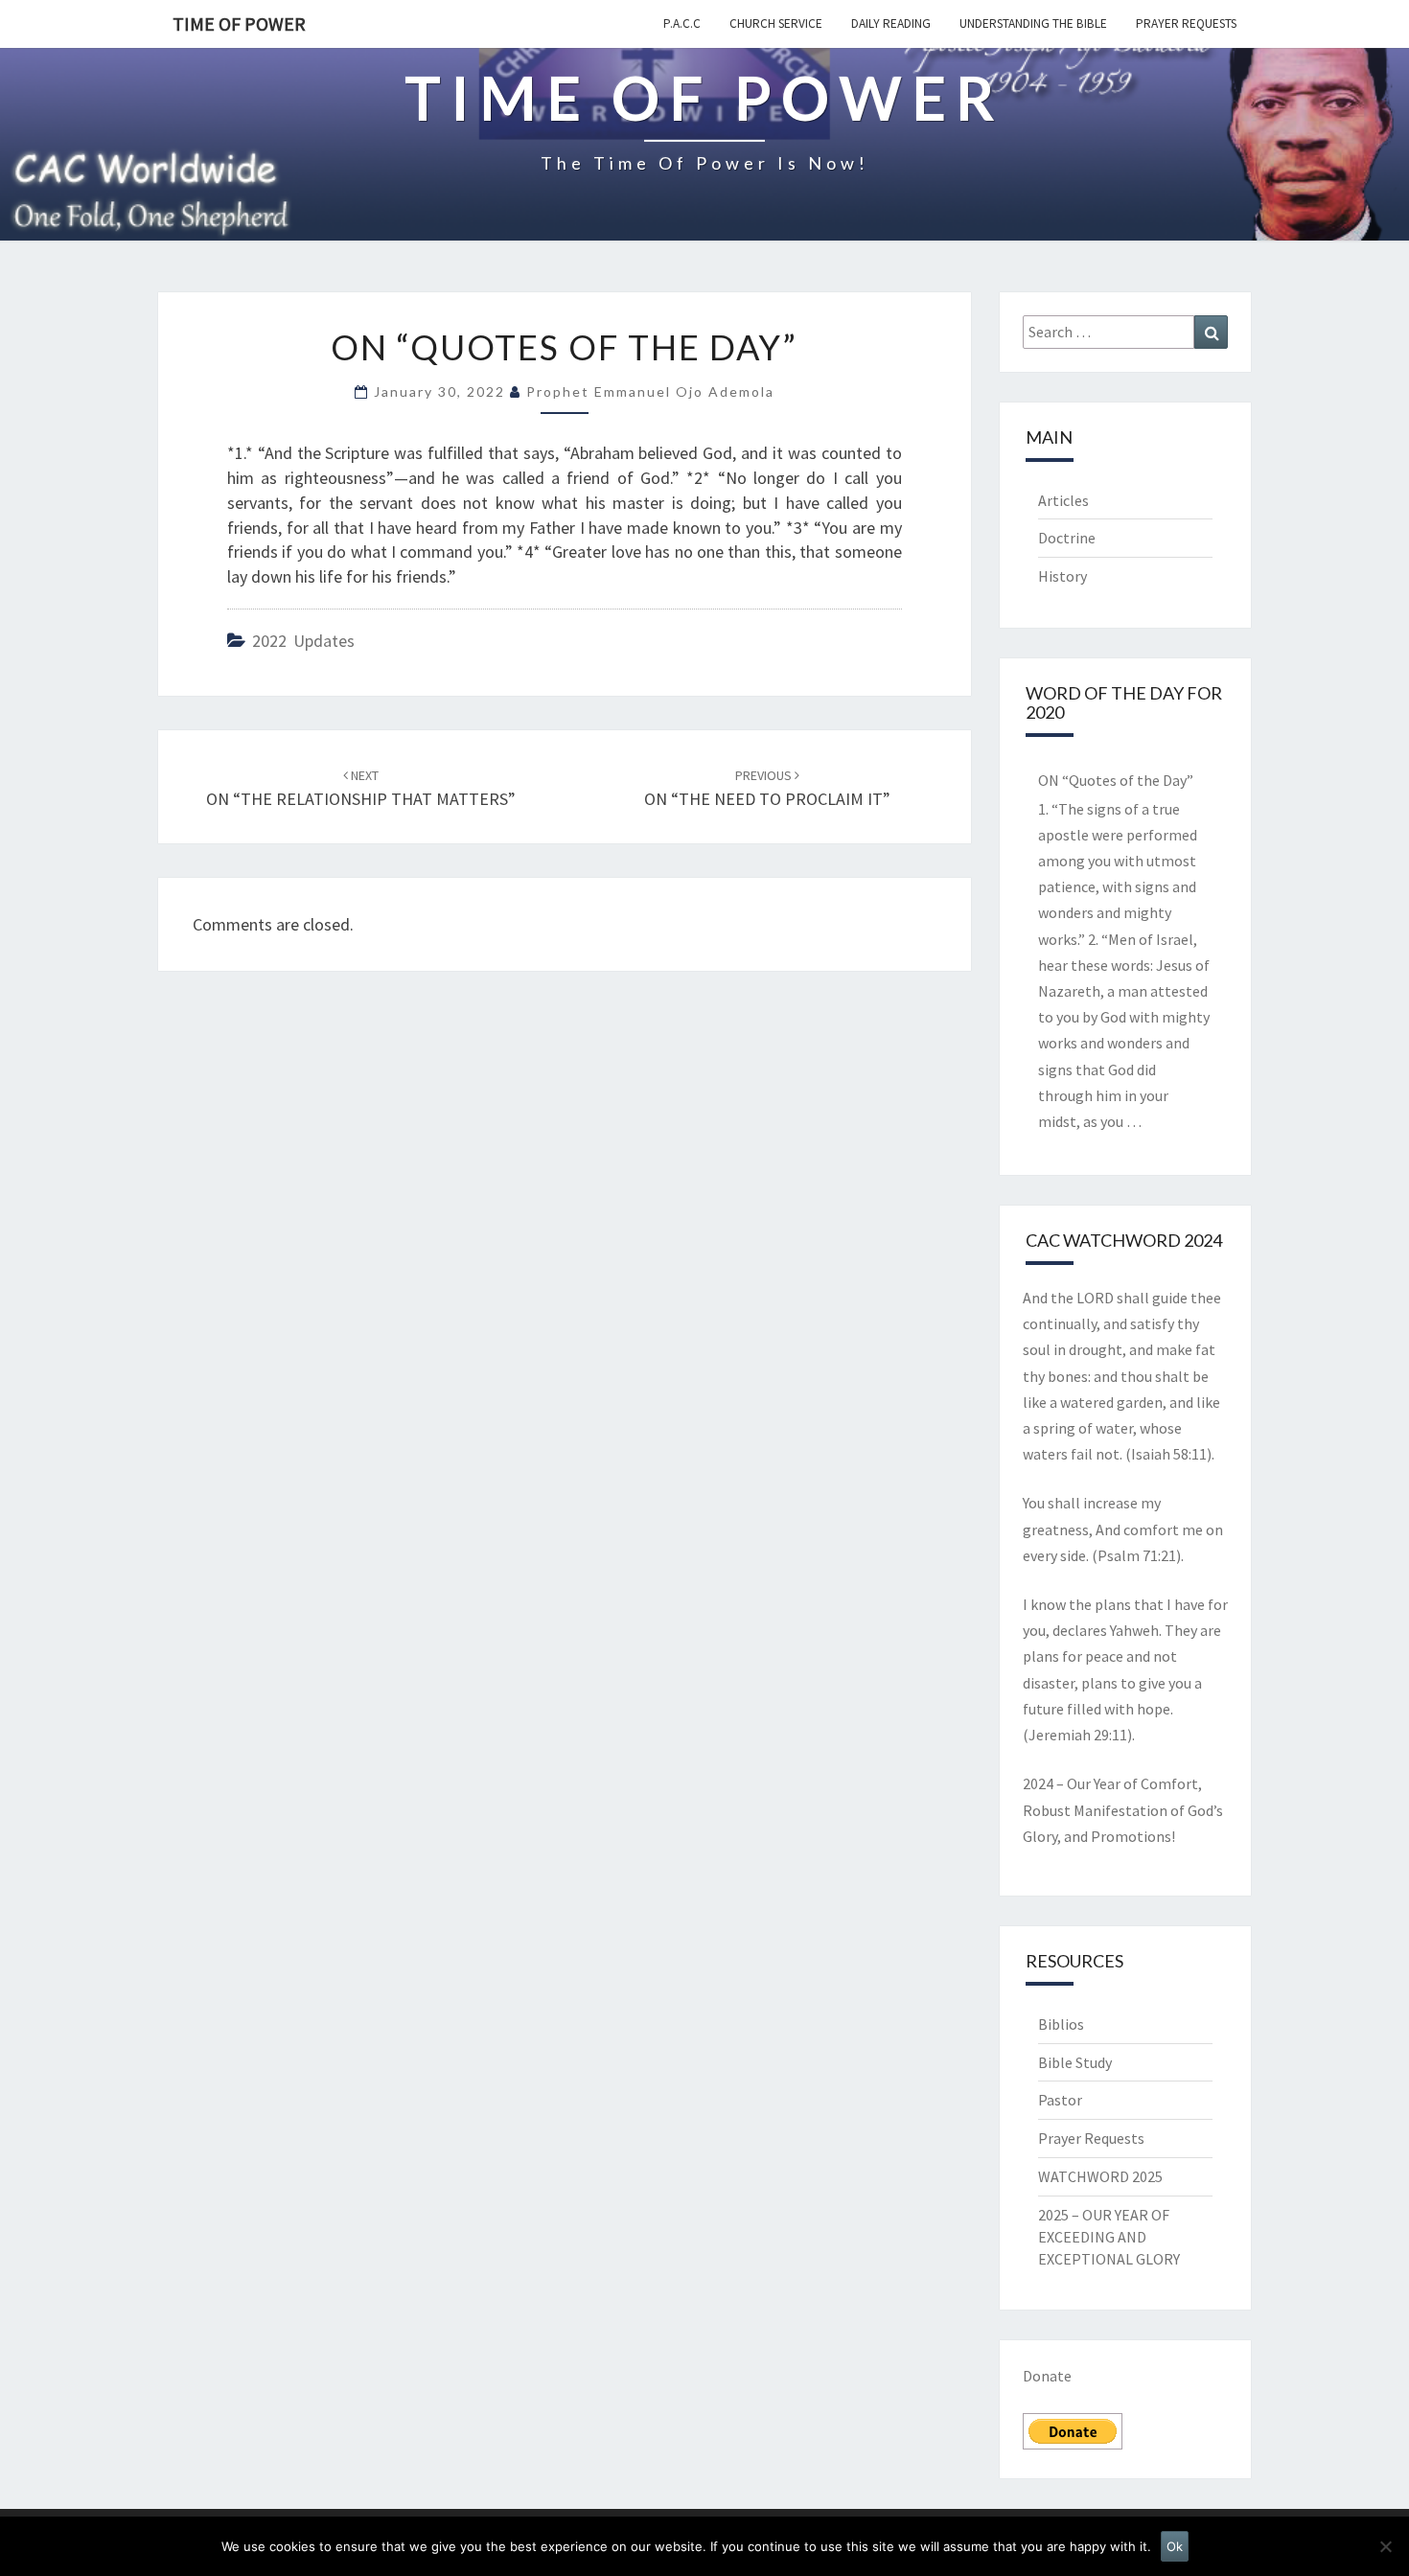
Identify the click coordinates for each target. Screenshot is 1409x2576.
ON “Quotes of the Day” (1116, 780)
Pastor (1060, 2100)
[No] (1385, 2546)
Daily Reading (891, 23)
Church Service (776, 23)
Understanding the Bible (1033, 23)
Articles (1063, 500)
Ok (1175, 2546)
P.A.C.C (682, 23)
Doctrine (1067, 538)
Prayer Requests (1186, 23)
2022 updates (303, 641)
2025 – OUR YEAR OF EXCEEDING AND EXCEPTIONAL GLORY (1109, 2237)
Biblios (1061, 2024)
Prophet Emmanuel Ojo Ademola (650, 391)
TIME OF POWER (239, 23)
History (1063, 576)
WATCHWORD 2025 (1100, 2176)
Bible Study (1075, 2062)
